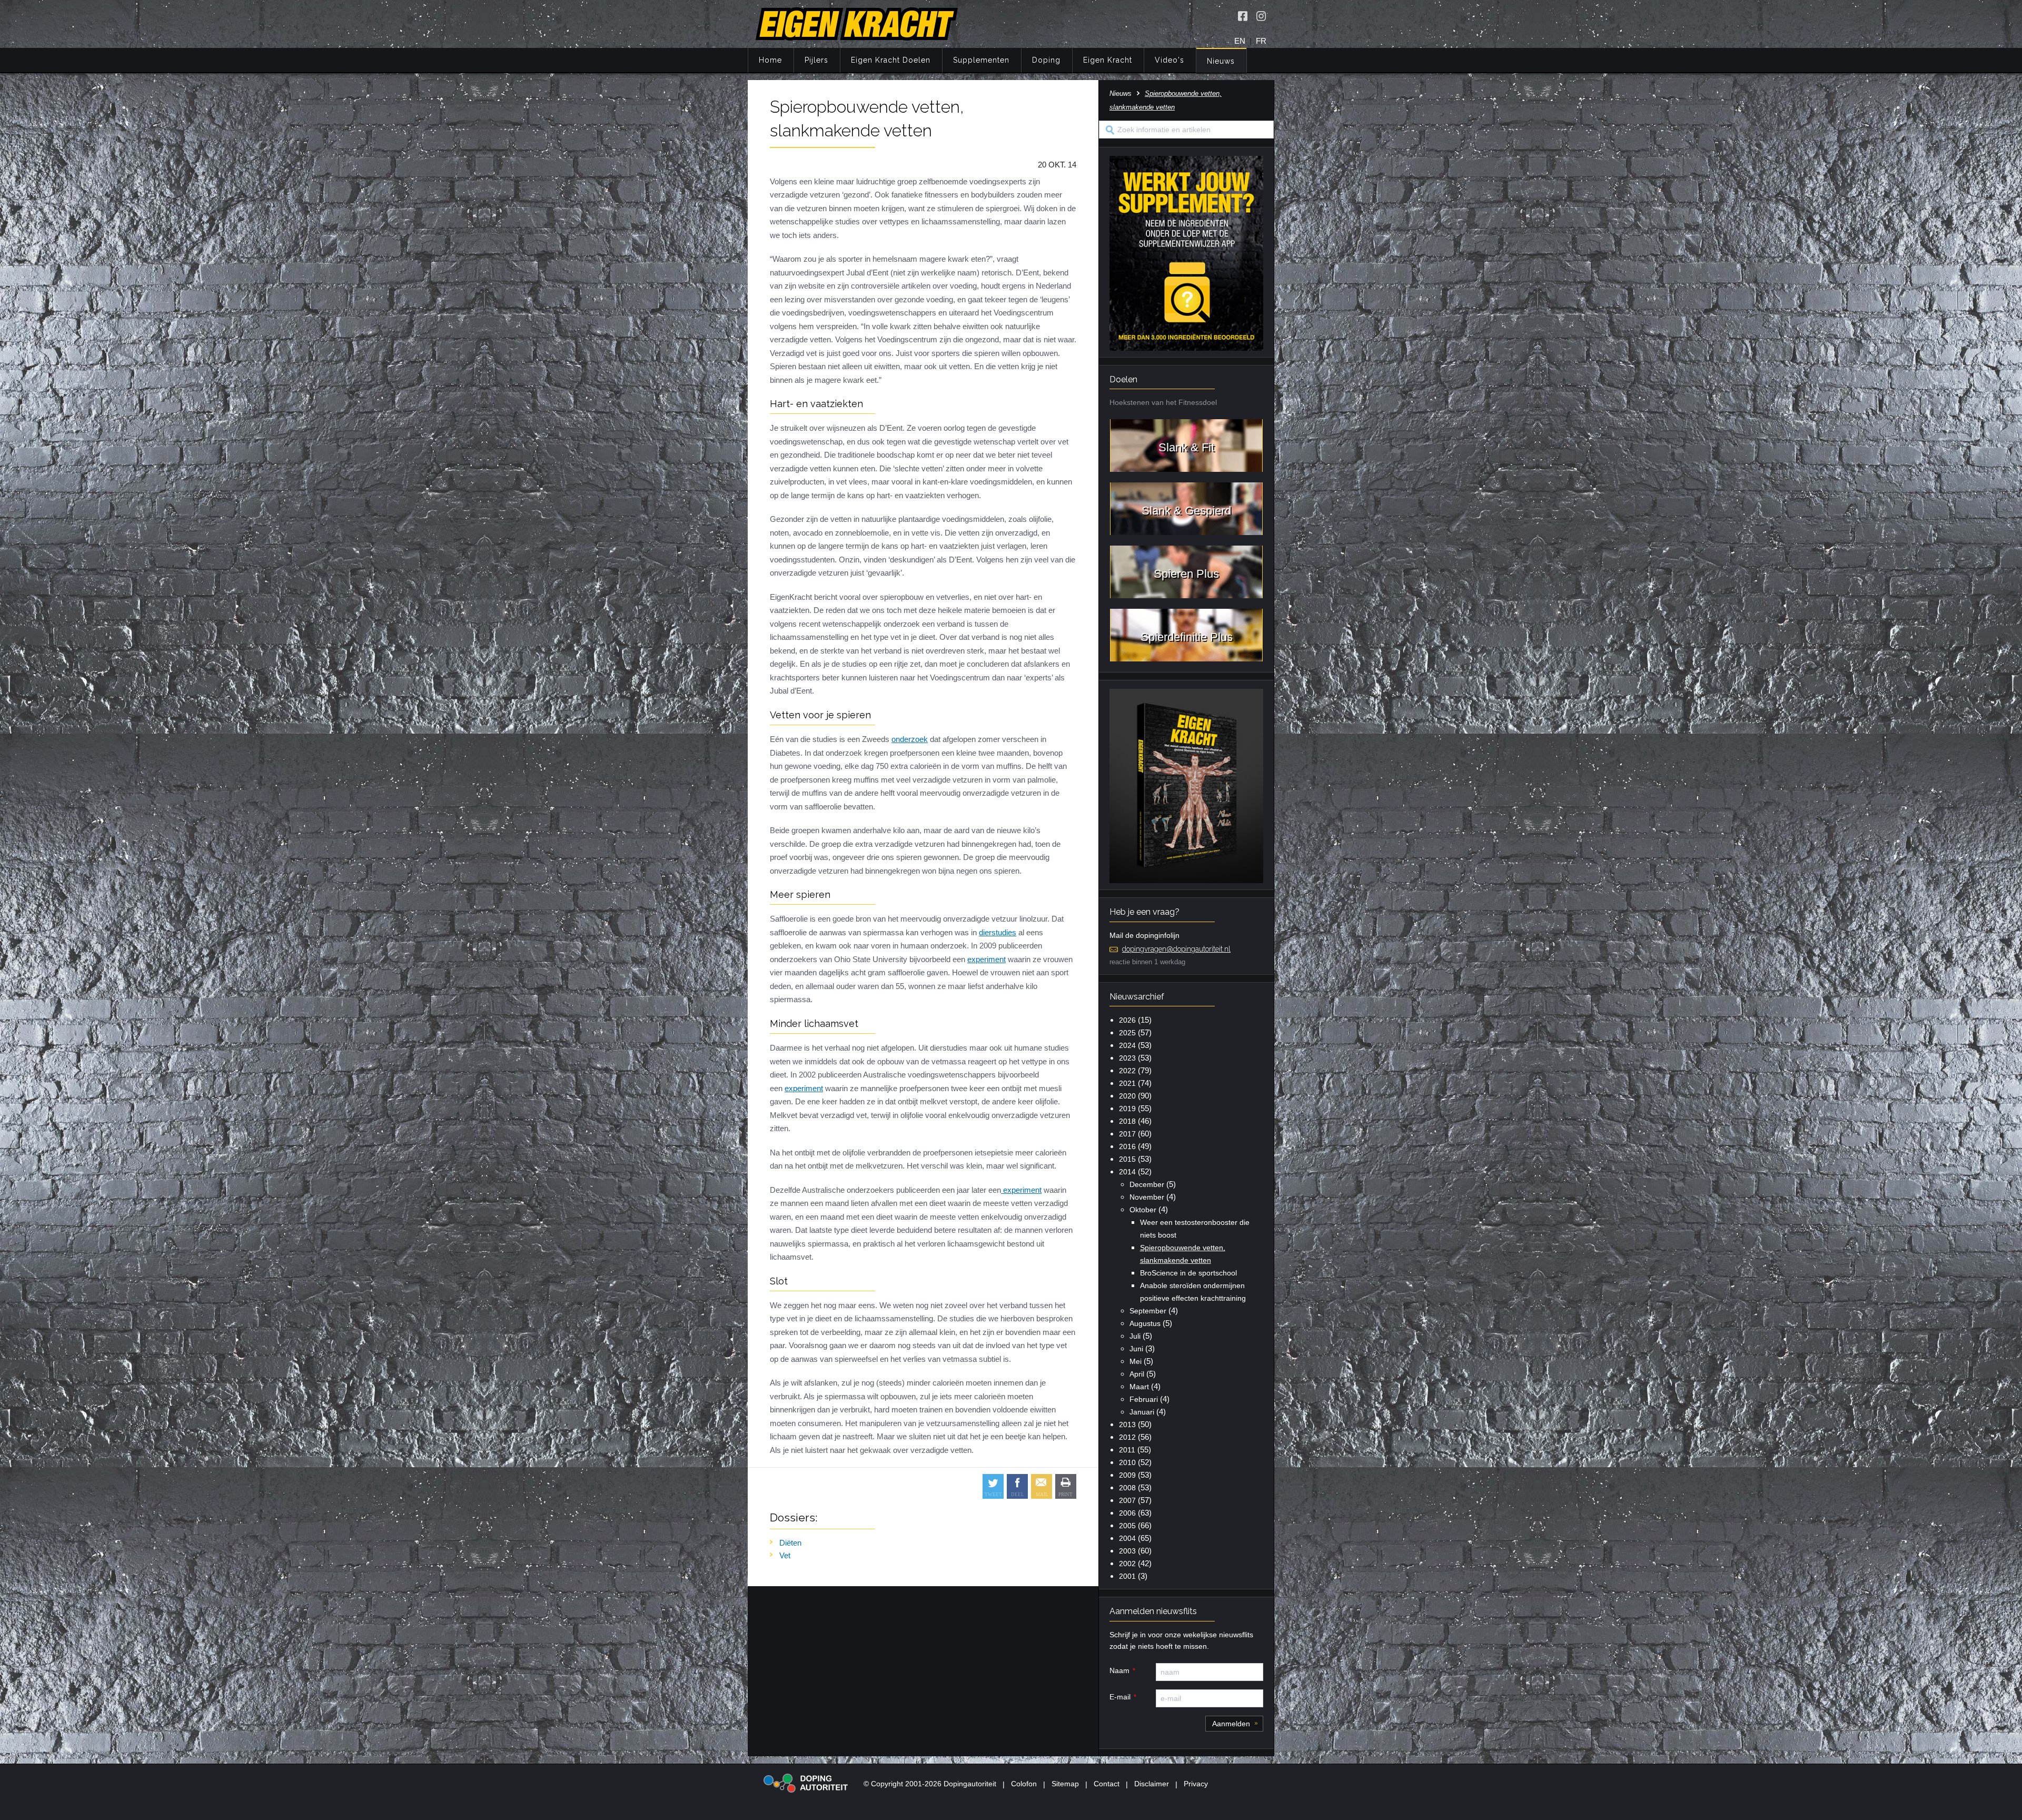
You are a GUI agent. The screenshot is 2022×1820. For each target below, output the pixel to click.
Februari (1144, 1399)
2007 (1127, 1500)
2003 (1127, 1551)
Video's (1169, 60)
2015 (1127, 1159)
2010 (1127, 1462)
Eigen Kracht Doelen (891, 60)
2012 (1127, 1437)
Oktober (1143, 1210)
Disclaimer (1152, 1784)
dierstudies (998, 932)
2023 (1127, 1058)
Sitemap (1065, 1784)
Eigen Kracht (1108, 60)
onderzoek (910, 739)
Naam (1119, 1670)
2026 (1127, 1020)
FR (1261, 41)
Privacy (1196, 1784)
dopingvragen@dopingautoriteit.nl (1176, 949)
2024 (1127, 1045)
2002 (1127, 1564)
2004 (1127, 1538)
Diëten (790, 1543)
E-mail (1120, 1697)
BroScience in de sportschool (1188, 1273)
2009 (1127, 1475)
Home (770, 60)
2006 (1127, 1513)
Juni (1136, 1349)
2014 (1127, 1172)
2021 (1127, 1083)
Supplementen (981, 60)
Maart (1139, 1387)
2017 (1127, 1134)
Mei (1136, 1361)
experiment (987, 959)
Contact (1107, 1784)
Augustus (1145, 1323)
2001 (1127, 1576)
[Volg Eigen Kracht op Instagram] (1261, 16)
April (1137, 1374)
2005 (1127, 1526)
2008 (1127, 1488)
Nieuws (1221, 61)
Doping (1046, 60)
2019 (1127, 1109)
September (1148, 1311)
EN (1240, 41)
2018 (1127, 1121)
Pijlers (816, 60)
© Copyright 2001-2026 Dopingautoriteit (930, 1784)
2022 (1127, 1071)
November (1147, 1197)
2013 (1127, 1425)
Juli (1135, 1336)
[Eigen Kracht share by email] (1042, 1486)
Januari (1142, 1412)
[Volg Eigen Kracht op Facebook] (1243, 16)
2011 (1127, 1450)
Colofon (1024, 1784)
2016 (1127, 1146)
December (1147, 1184)
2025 (1127, 1033)
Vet (785, 1555)
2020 (1127, 1096)
